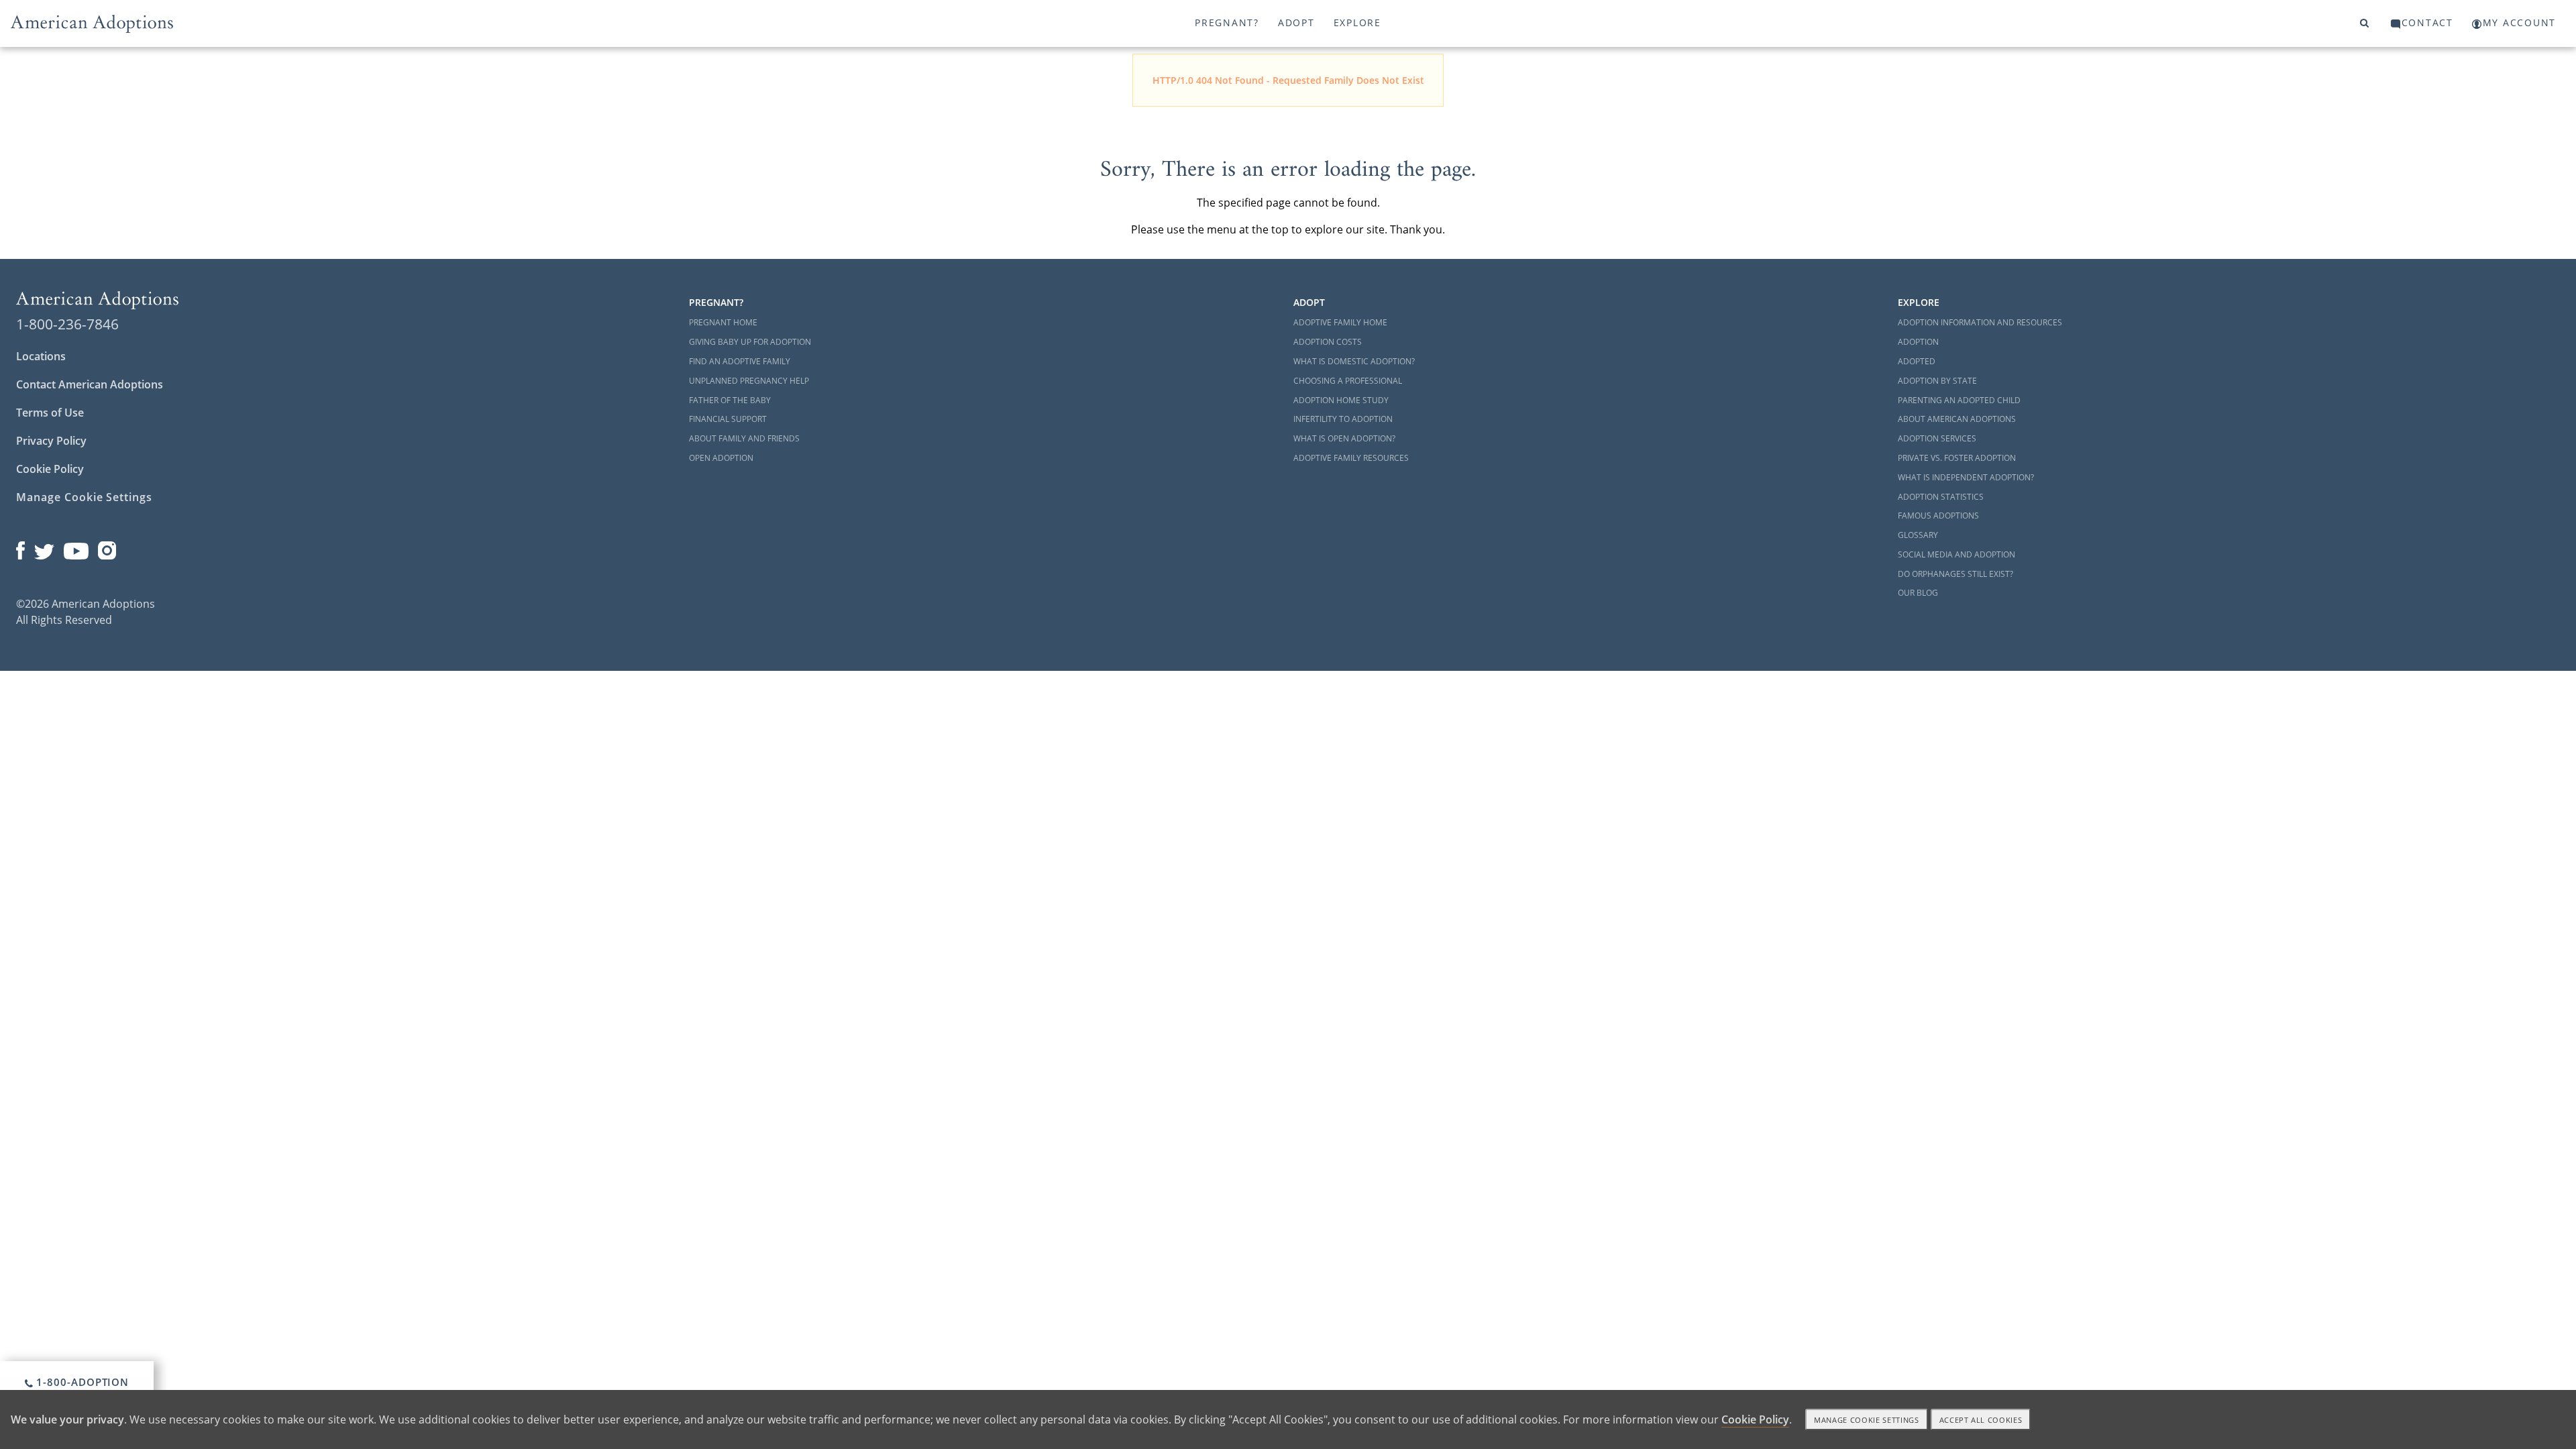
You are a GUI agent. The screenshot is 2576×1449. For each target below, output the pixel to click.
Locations (41, 356)
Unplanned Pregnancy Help (749, 381)
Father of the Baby (730, 400)
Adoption (1918, 342)
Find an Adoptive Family (740, 361)
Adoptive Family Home (1340, 322)
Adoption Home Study (1341, 400)
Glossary (1918, 535)
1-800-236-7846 (67, 324)
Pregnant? (1227, 22)
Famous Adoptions (1938, 516)
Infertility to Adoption (1343, 419)
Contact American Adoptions (90, 384)
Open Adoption (721, 458)
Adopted (1917, 361)
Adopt (1296, 22)
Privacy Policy (51, 441)
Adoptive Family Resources (1351, 458)
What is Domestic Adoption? (1354, 361)
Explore (1357, 22)
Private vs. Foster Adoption (1957, 458)
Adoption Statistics (1941, 497)
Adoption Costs (1328, 342)
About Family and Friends (744, 438)
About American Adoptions (1957, 419)
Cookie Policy (50, 469)
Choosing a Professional (1348, 381)
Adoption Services (1937, 438)
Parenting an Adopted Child (1959, 400)
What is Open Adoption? (1344, 438)
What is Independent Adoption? (1966, 477)
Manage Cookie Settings (84, 497)
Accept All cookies (1981, 1420)
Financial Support (728, 419)
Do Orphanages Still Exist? (1955, 574)
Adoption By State (1937, 381)
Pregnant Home (723, 322)
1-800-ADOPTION (82, 1382)
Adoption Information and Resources (1980, 322)
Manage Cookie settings (1867, 1420)
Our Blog (1918, 593)
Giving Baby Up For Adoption (750, 342)
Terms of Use (50, 413)
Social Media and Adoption (1956, 554)
